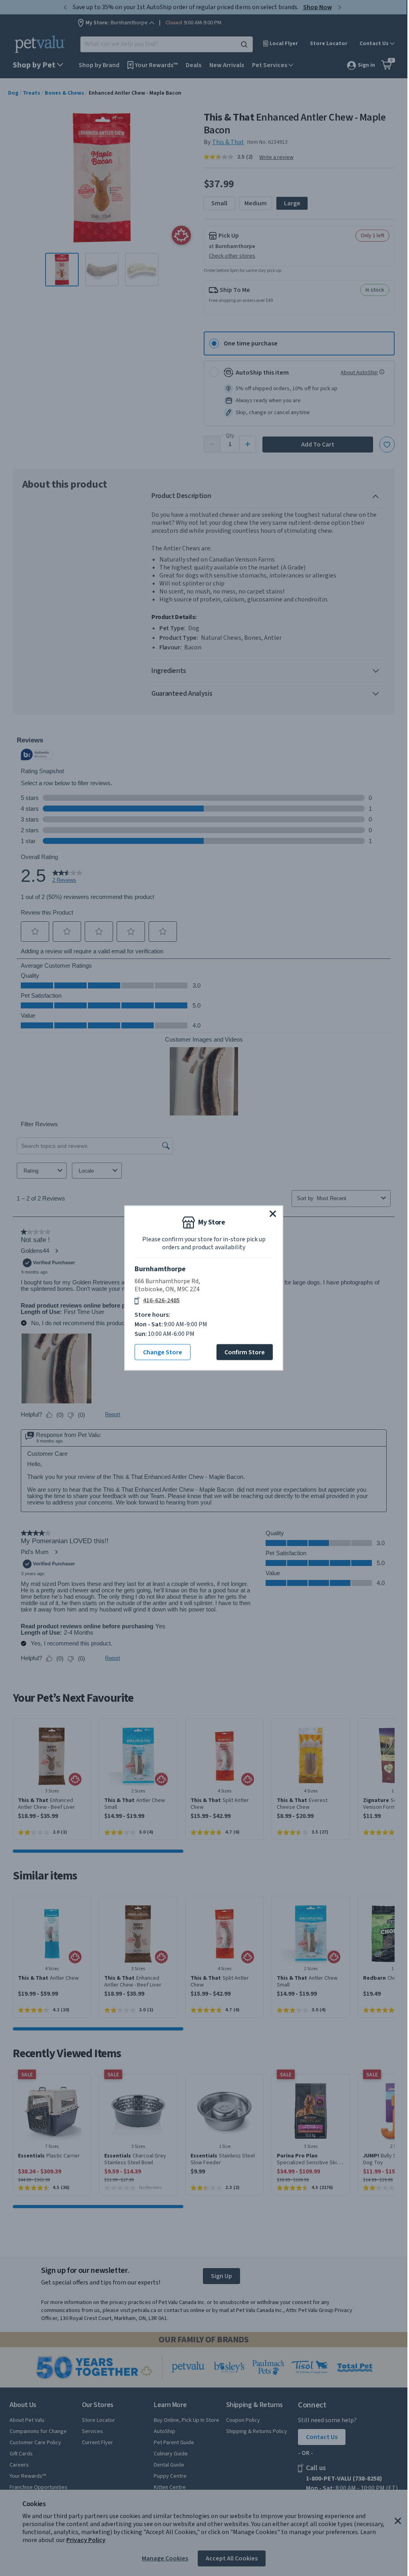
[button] (273, 1214)
